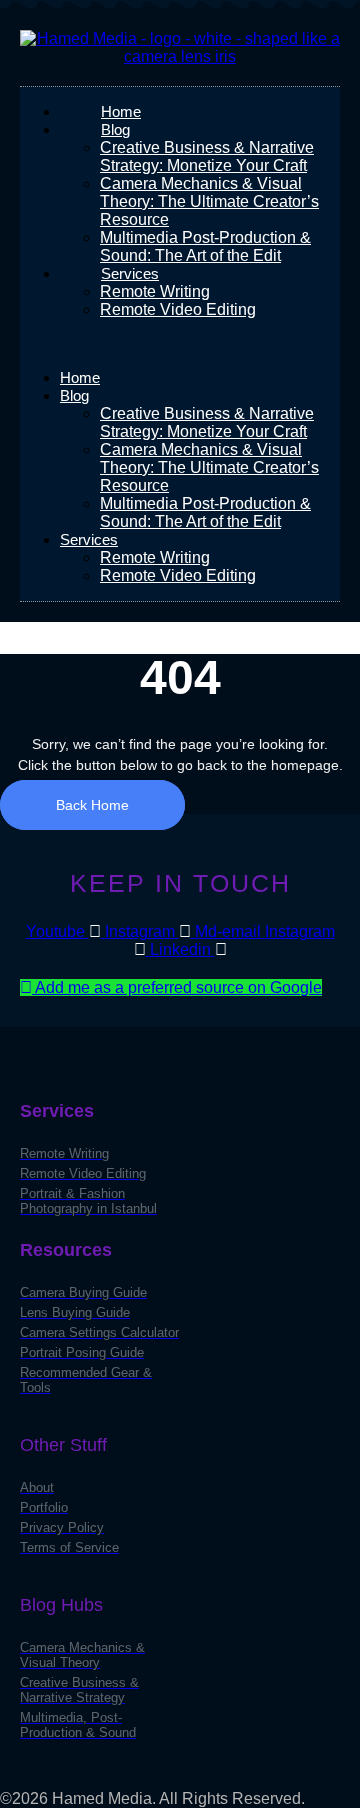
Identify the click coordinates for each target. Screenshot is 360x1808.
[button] (180, 344)
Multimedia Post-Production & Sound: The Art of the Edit (205, 246)
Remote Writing (155, 291)
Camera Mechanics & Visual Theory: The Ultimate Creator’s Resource (209, 201)
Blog (115, 129)
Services (130, 273)
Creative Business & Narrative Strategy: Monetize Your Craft (207, 156)
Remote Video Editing (178, 309)
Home (80, 377)
